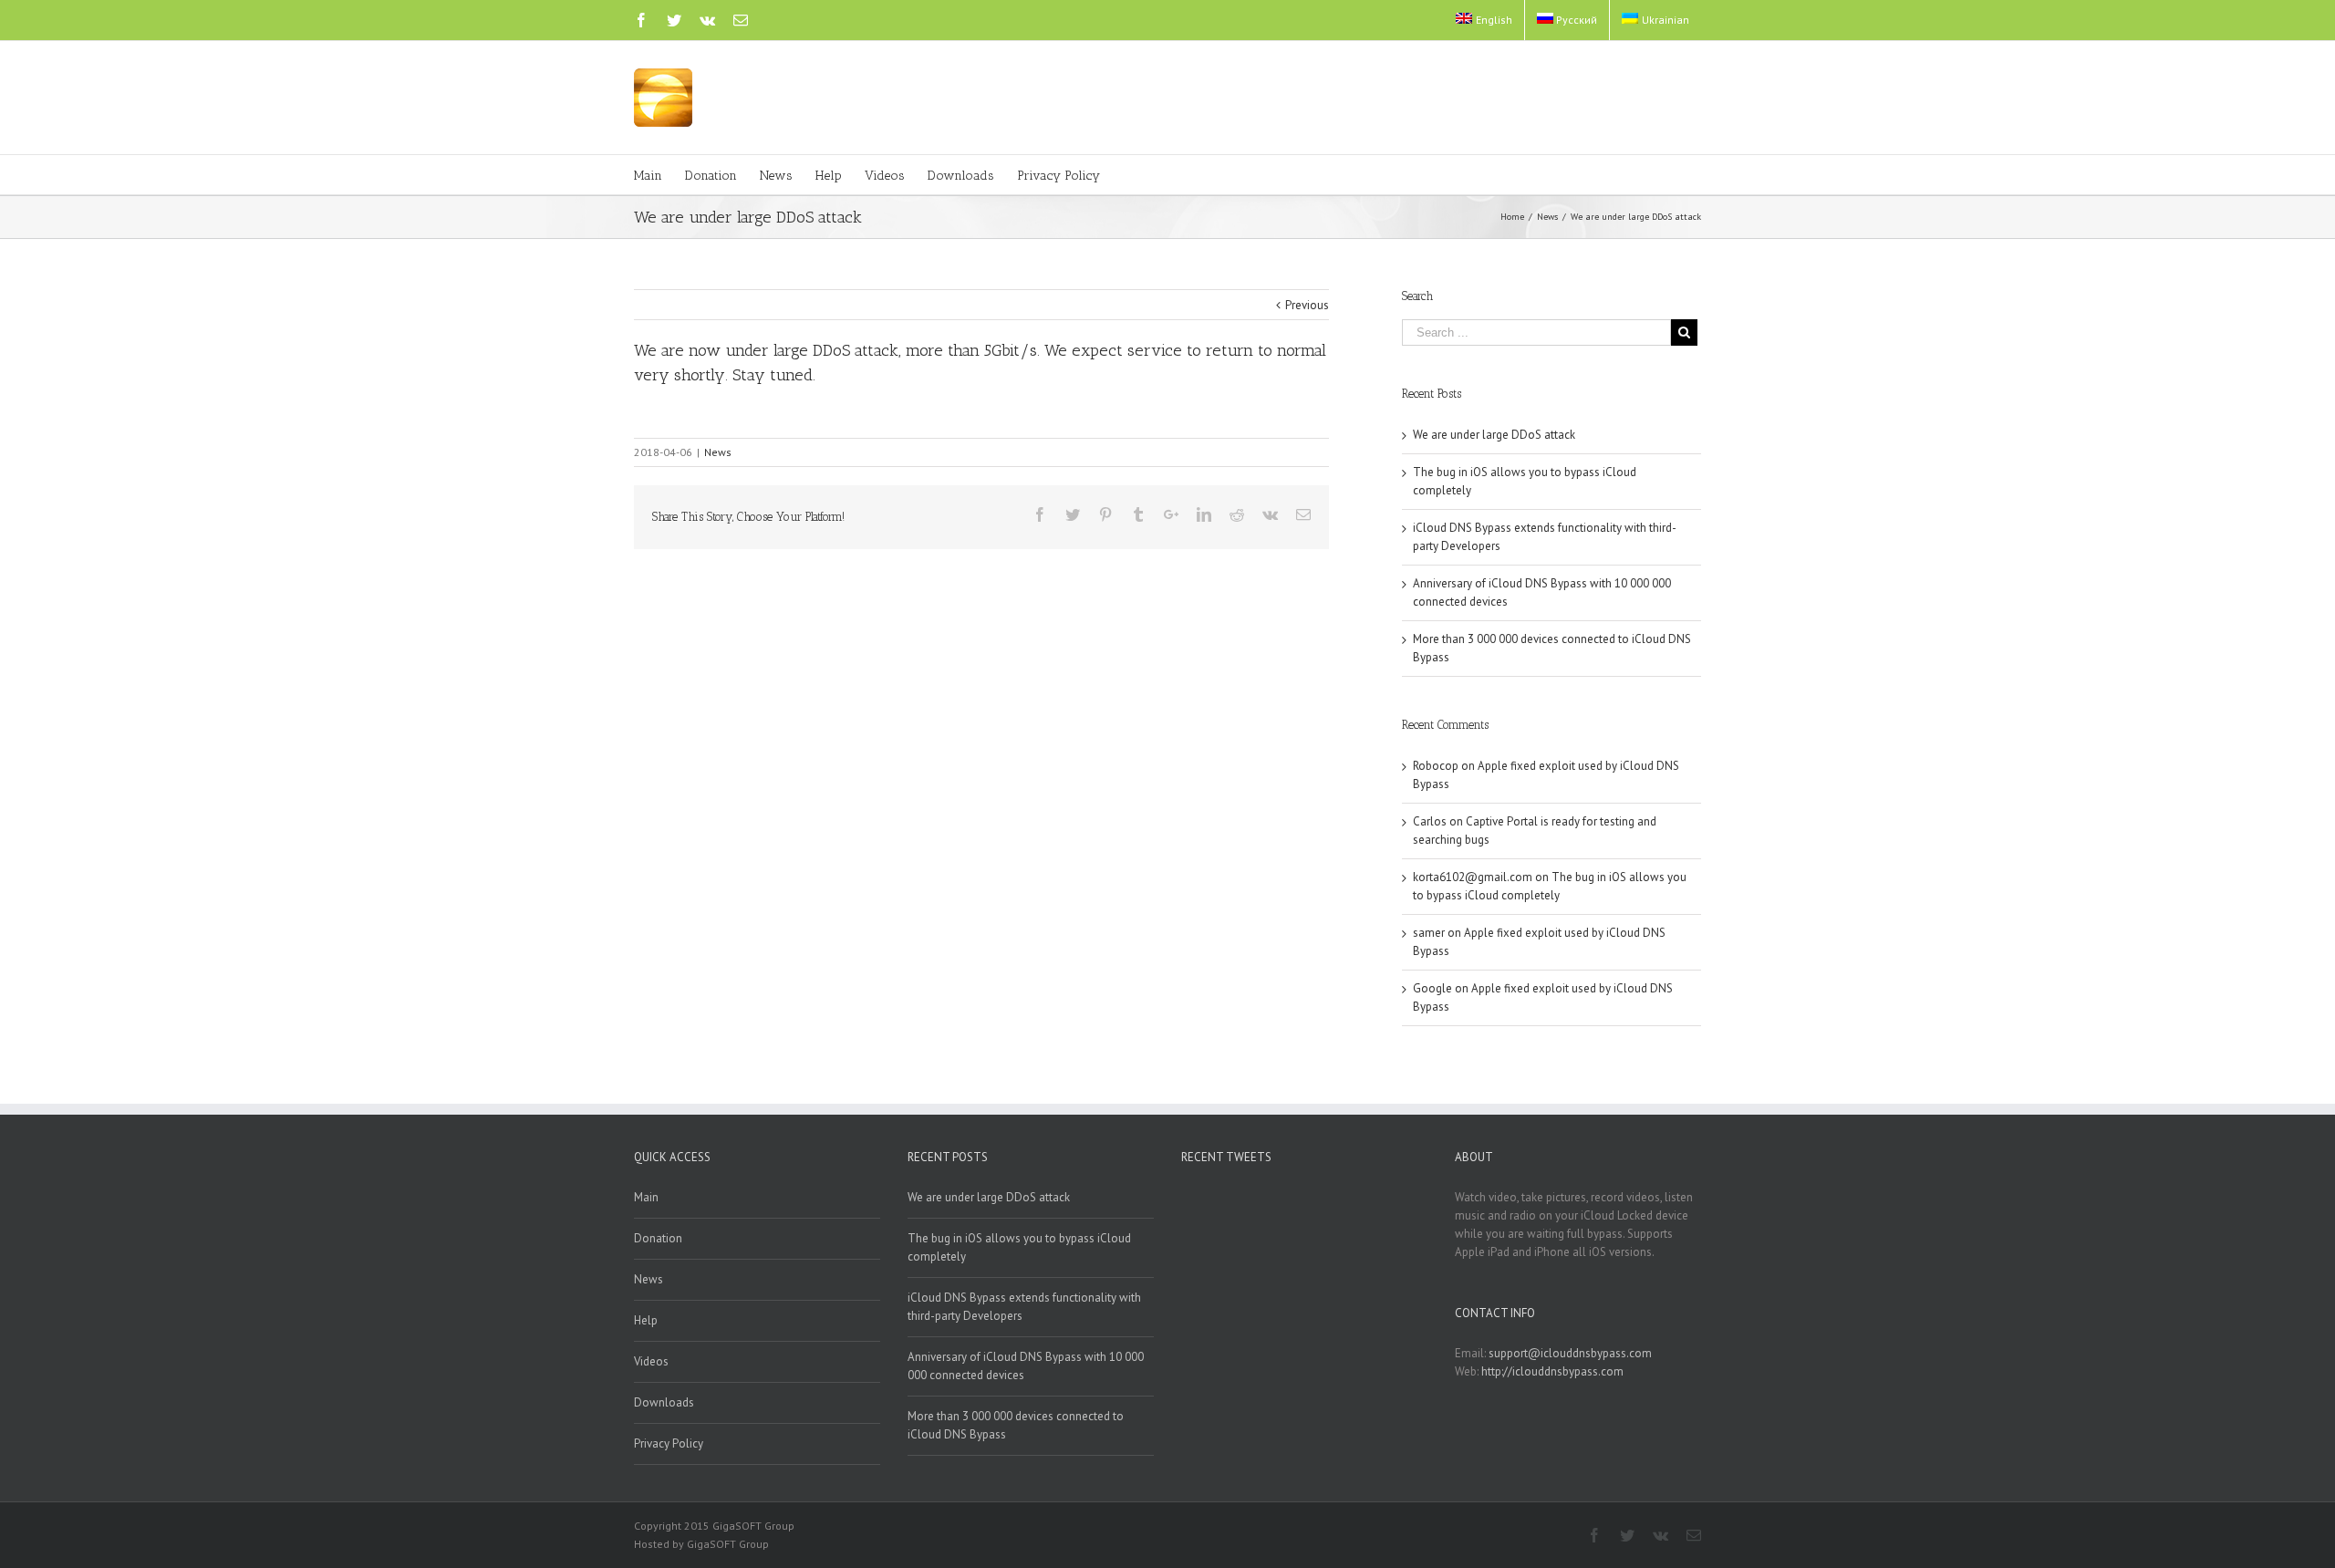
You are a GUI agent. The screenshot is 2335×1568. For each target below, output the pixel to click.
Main (646, 1197)
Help (646, 1320)
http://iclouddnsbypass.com (1552, 1371)
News (718, 452)
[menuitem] (1484, 20)
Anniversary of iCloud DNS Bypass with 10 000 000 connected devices (1026, 1366)
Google (1432, 988)
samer (1429, 933)
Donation (658, 1238)
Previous (1307, 305)
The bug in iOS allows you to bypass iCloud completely (1019, 1247)
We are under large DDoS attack (1494, 435)
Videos (651, 1361)
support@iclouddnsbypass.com (1570, 1353)
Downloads (664, 1402)
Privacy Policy (669, 1443)
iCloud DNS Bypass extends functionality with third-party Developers (1024, 1307)
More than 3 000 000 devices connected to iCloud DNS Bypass (1016, 1425)
